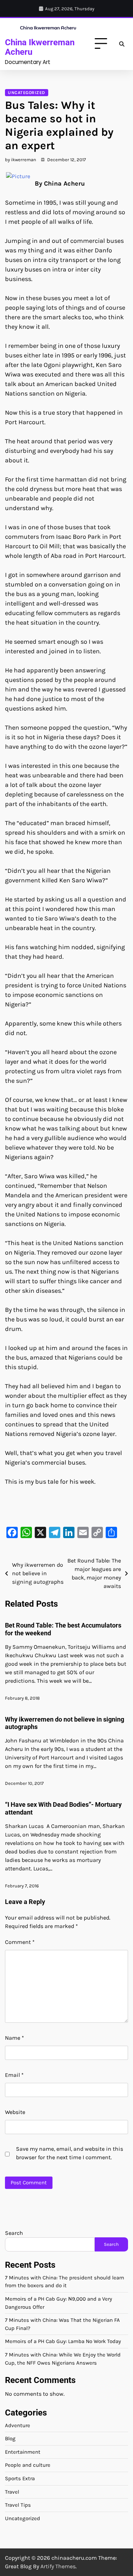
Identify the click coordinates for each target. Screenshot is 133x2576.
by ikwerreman (21, 160)
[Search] (122, 44)
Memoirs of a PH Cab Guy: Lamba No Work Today (63, 2341)
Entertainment (23, 2452)
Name (15, 2038)
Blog (10, 2438)
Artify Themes (58, 2566)
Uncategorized (27, 93)
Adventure (18, 2425)
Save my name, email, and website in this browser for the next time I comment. (70, 2153)
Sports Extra (20, 2478)
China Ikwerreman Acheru (40, 47)
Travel (12, 2492)
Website (15, 2112)
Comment (20, 1942)
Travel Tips (18, 2505)
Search (14, 2233)
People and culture (28, 2465)
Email (14, 2075)
